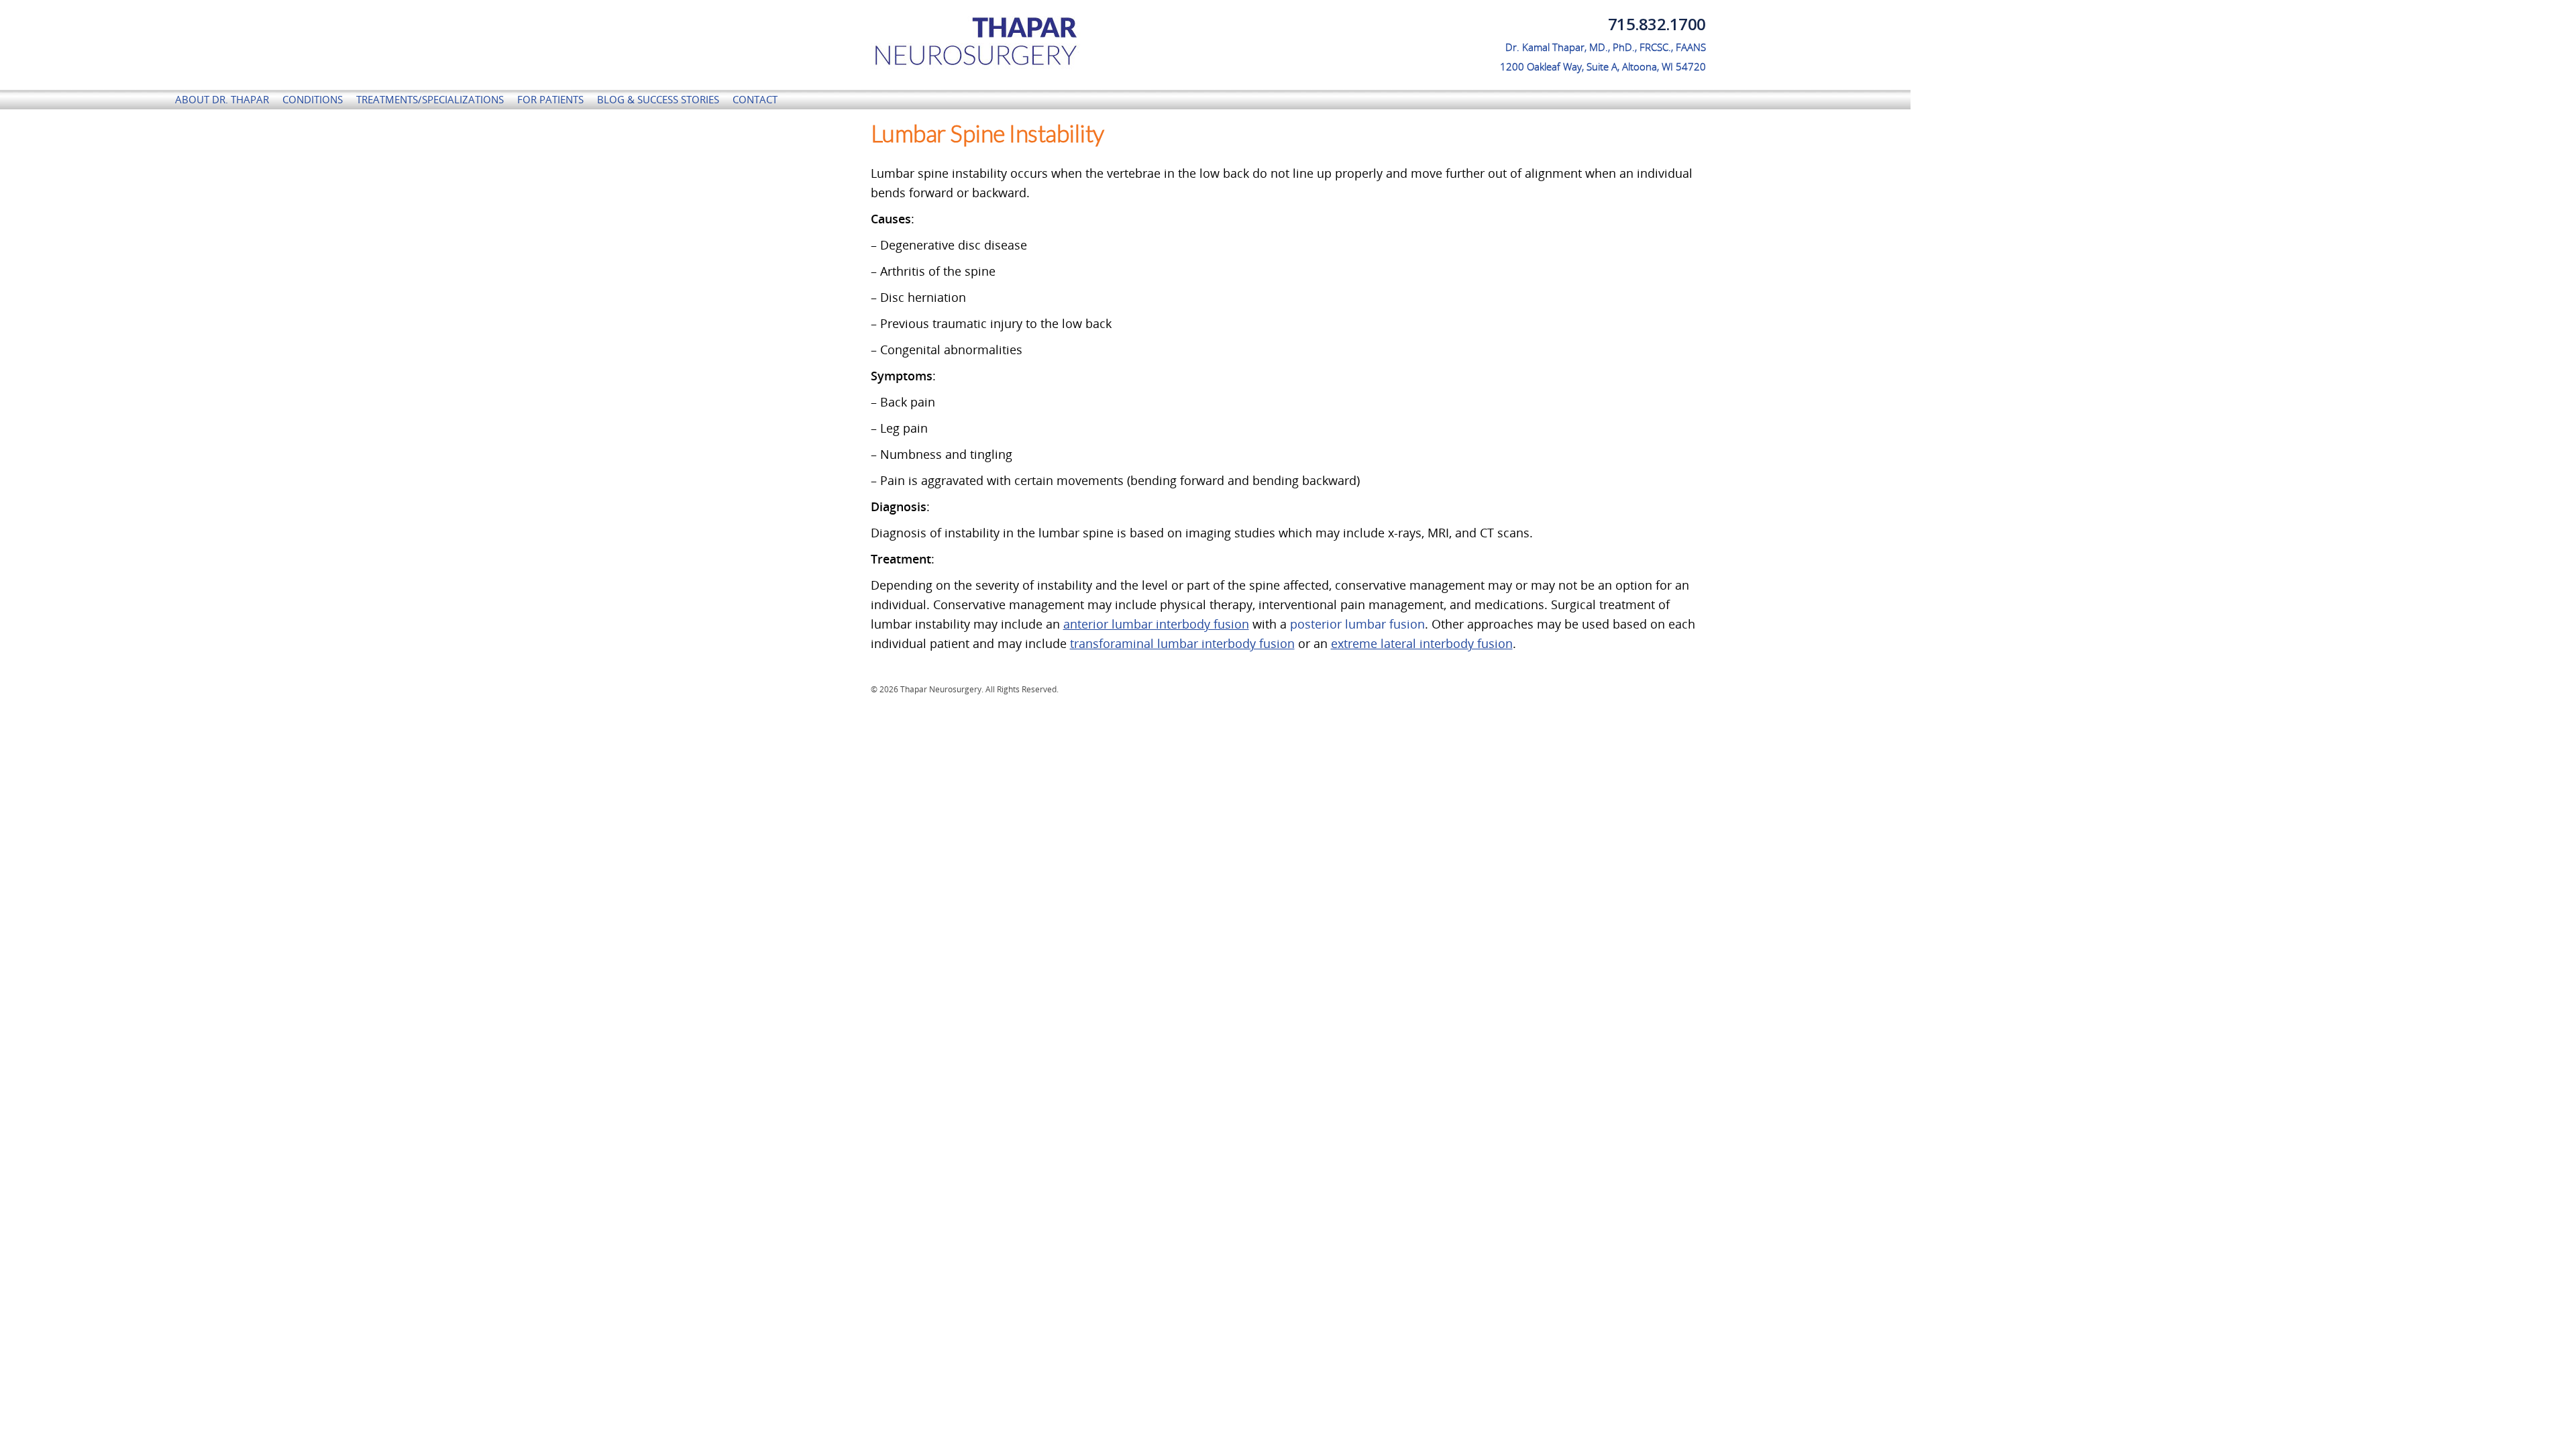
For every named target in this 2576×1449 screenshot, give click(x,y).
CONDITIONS (313, 99)
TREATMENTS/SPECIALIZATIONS (430, 99)
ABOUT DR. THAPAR (222, 99)
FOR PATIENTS (550, 99)
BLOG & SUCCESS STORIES (658, 99)
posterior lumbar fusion (1357, 624)
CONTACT (755, 99)
